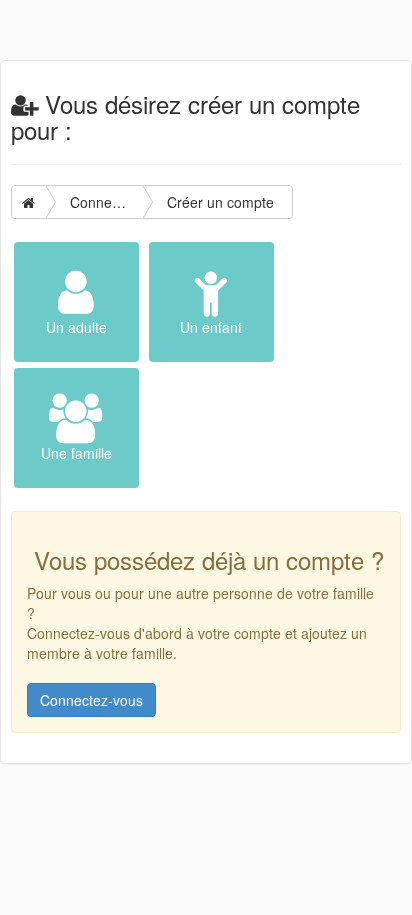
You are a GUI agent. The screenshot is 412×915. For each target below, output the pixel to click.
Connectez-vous (91, 700)
